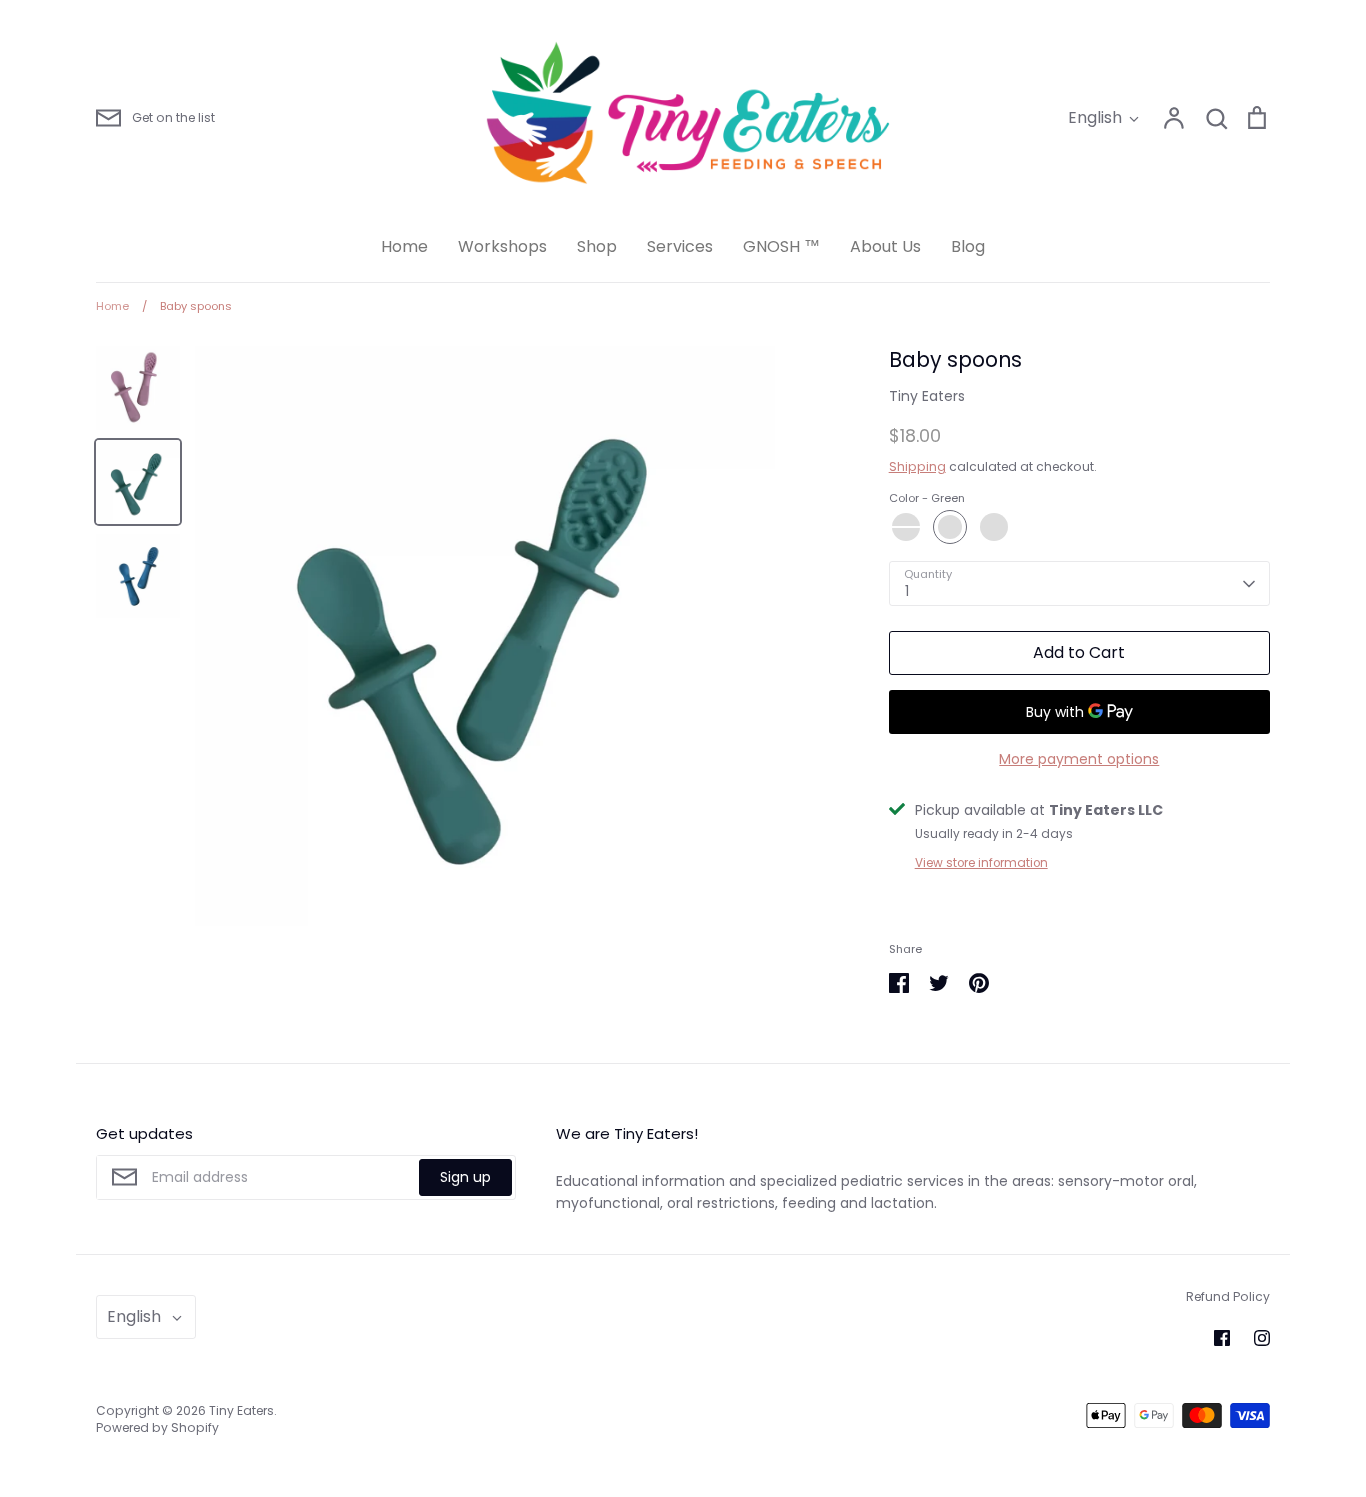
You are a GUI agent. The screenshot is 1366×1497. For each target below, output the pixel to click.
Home (404, 246)
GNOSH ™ (781, 246)
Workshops (502, 246)
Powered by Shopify (157, 1427)
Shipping (917, 466)
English (1095, 117)
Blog (968, 246)
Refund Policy (1228, 1296)
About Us (885, 246)
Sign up (465, 1177)
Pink (906, 527)
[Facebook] (1222, 1338)
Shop (597, 246)
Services (680, 246)
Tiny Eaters (927, 396)
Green (950, 527)
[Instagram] (1262, 1338)
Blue (994, 527)
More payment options (1079, 759)
